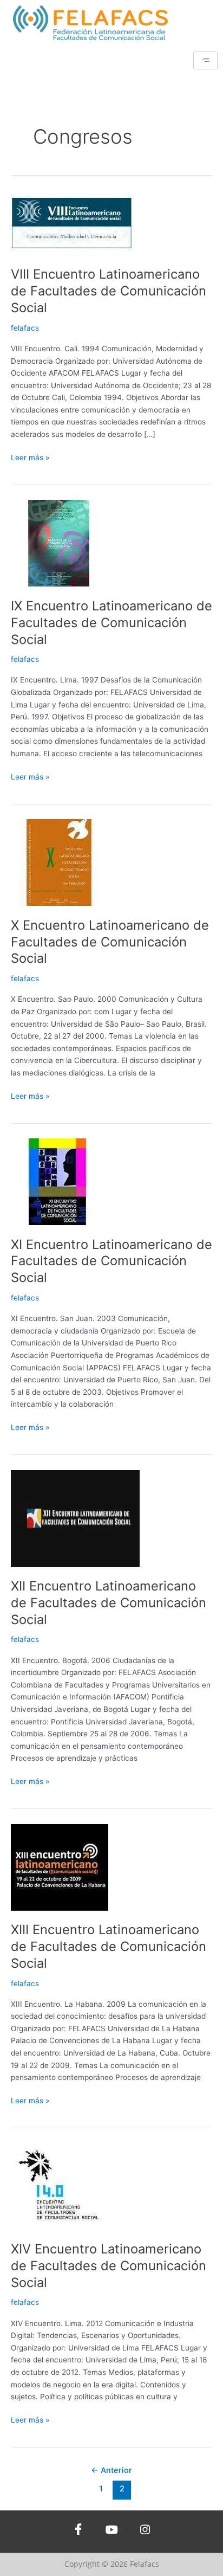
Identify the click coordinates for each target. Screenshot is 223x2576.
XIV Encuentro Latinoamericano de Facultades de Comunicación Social (109, 2266)
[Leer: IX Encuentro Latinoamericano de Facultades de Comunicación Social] (60, 543)
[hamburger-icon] (205, 60)
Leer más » (30, 457)
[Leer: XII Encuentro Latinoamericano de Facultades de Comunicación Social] (75, 1518)
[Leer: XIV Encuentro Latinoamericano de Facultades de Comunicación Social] (60, 2186)
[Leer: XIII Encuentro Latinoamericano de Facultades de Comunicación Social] (60, 1866)
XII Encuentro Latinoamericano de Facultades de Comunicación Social (109, 1603)
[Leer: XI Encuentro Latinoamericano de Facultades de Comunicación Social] (60, 1181)
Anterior (111, 2470)
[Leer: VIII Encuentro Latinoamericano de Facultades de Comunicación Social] (72, 224)
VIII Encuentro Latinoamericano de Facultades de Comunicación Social (109, 291)
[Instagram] (145, 2532)
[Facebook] (78, 2532)
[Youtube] (111, 2532)
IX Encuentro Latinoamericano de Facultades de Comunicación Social (111, 623)
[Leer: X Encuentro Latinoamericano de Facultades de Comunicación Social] (60, 862)
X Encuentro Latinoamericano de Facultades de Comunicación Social (110, 942)
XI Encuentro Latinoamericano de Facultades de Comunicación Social (111, 1261)
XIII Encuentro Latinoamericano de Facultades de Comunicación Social (109, 1946)
